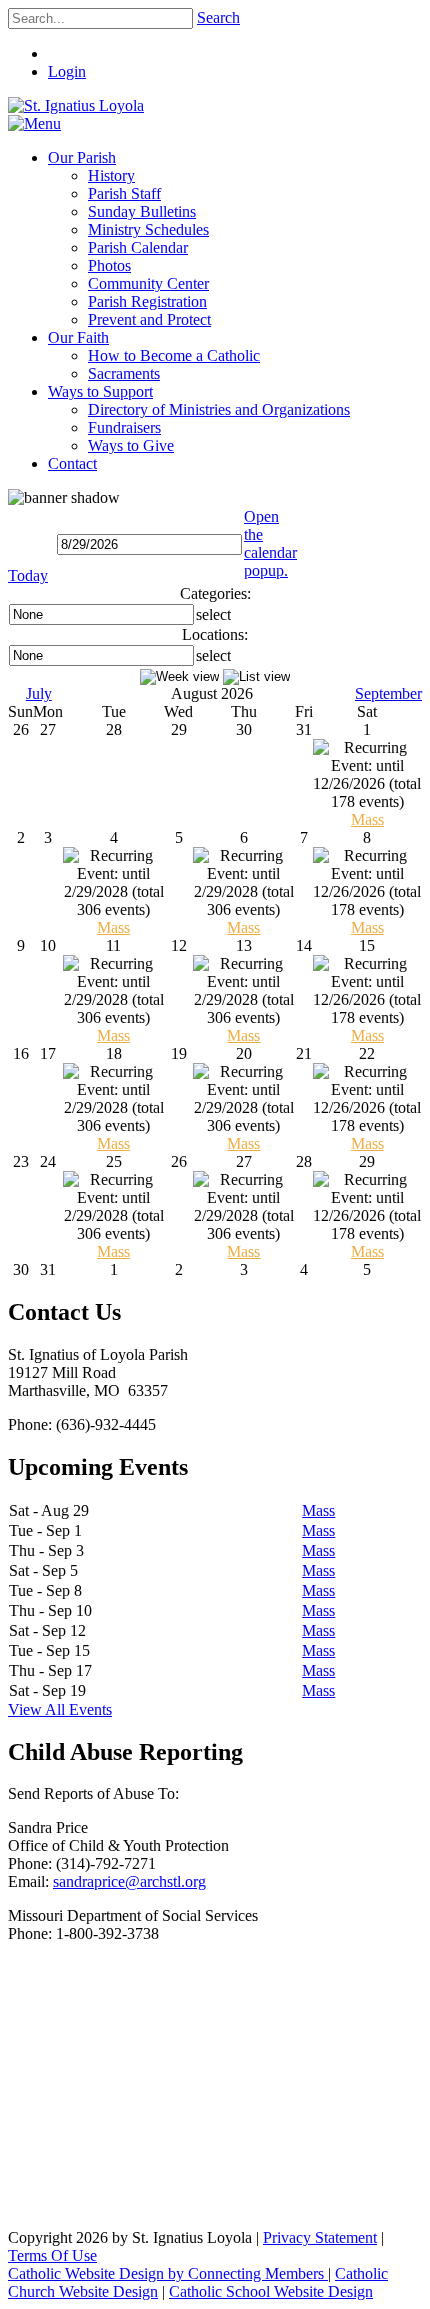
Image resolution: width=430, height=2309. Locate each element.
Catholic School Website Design (271, 2291)
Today (28, 575)
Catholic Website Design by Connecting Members (168, 2273)
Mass (367, 819)
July (39, 693)
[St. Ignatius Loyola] (76, 105)
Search (218, 17)
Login (67, 71)
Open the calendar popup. (270, 543)
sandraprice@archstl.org (129, 1881)
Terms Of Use (52, 2255)
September (388, 693)
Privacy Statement (320, 2237)
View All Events (60, 1709)
